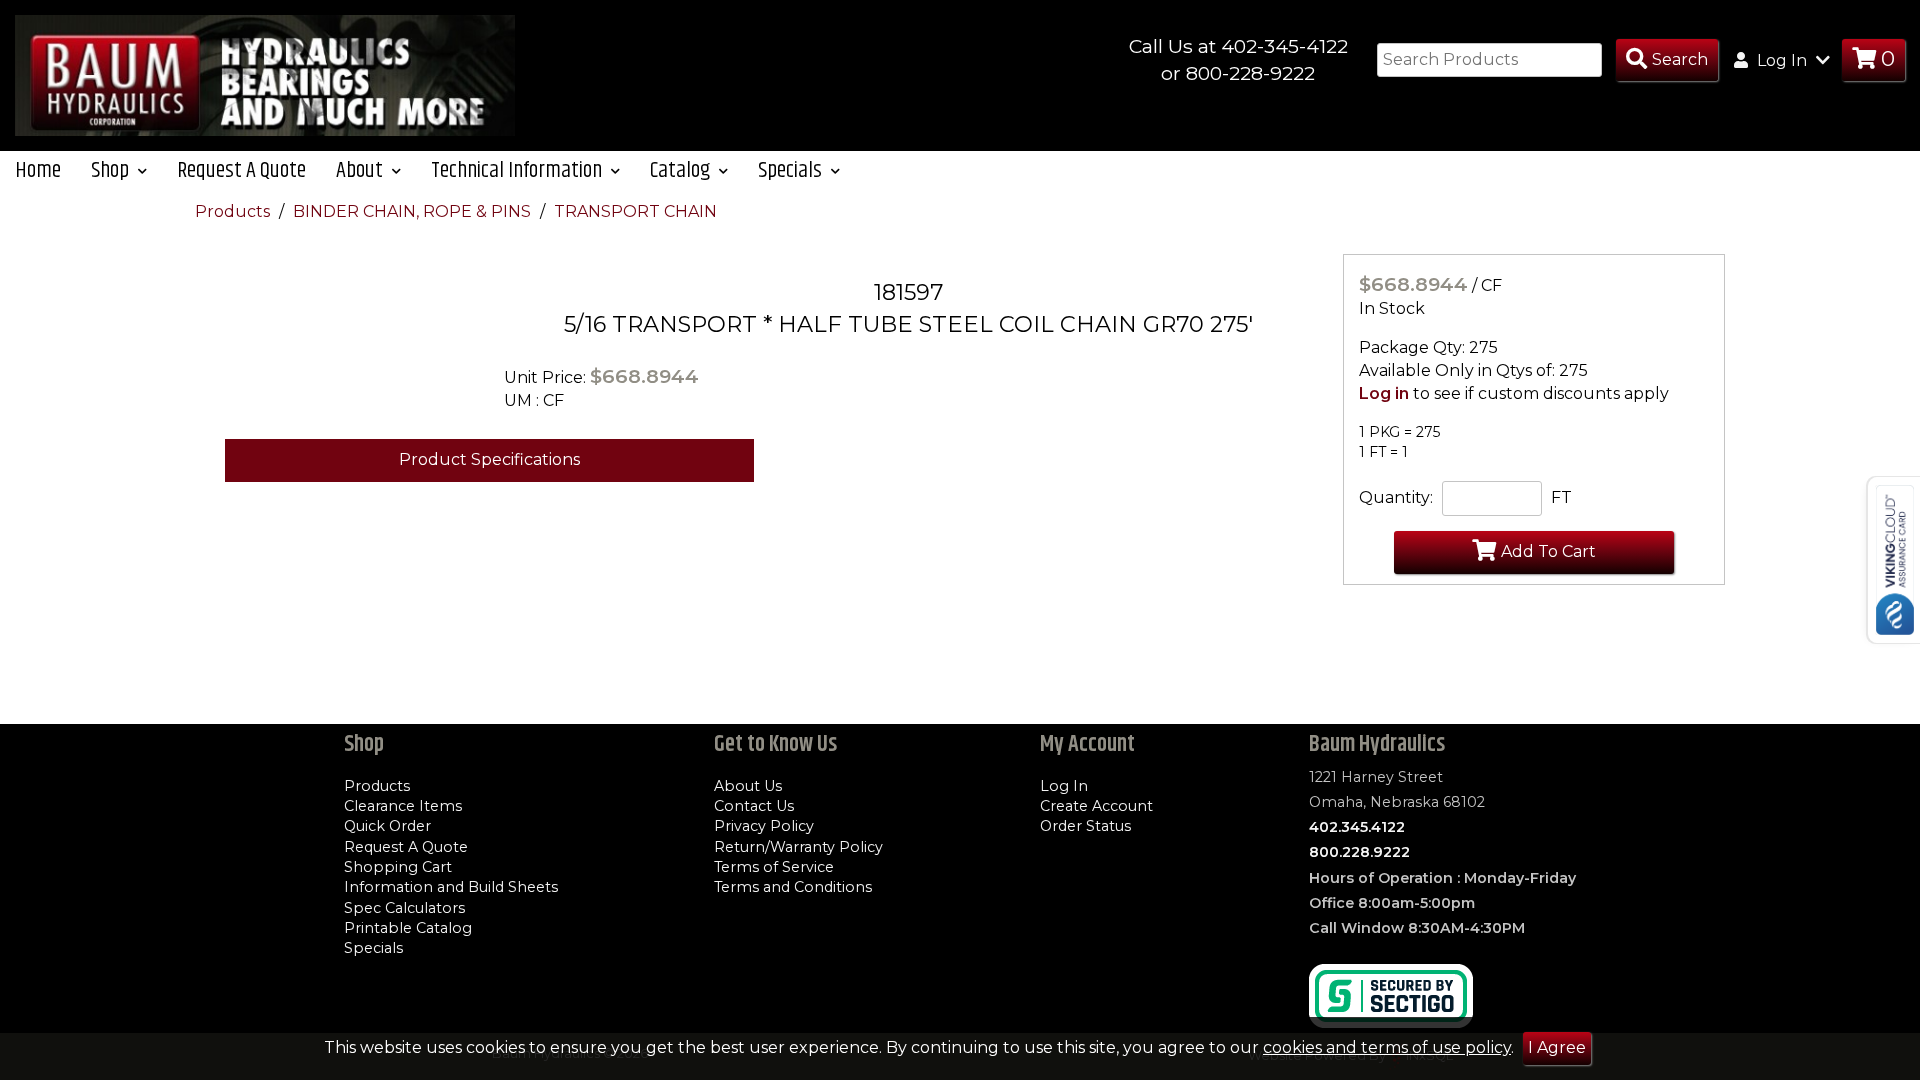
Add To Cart (1548, 551)
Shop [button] (112, 170)
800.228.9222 (1359, 852)
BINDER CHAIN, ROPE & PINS (414, 211)
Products (234, 211)
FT (1561, 497)
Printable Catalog (408, 928)
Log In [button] (1782, 60)
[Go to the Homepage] (265, 74)
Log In (1064, 786)
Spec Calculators (404, 908)
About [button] (361, 170)
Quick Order (387, 826)
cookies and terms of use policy (1387, 1047)
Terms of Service (774, 867)
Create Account (1096, 806)
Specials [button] (792, 170)
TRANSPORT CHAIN (635, 211)
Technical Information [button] (518, 170)
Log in (1384, 393)
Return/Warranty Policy (798, 847)
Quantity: (1396, 497)
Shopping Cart (398, 867)
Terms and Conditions (793, 887)
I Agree (1557, 1047)
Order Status (1085, 826)
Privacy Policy (764, 826)
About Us (748, 786)
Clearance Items (403, 806)
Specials (373, 948)
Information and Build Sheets (451, 887)
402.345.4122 (1357, 827)
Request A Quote (241, 170)
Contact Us (754, 806)
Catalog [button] (682, 170)
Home (38, 170)
